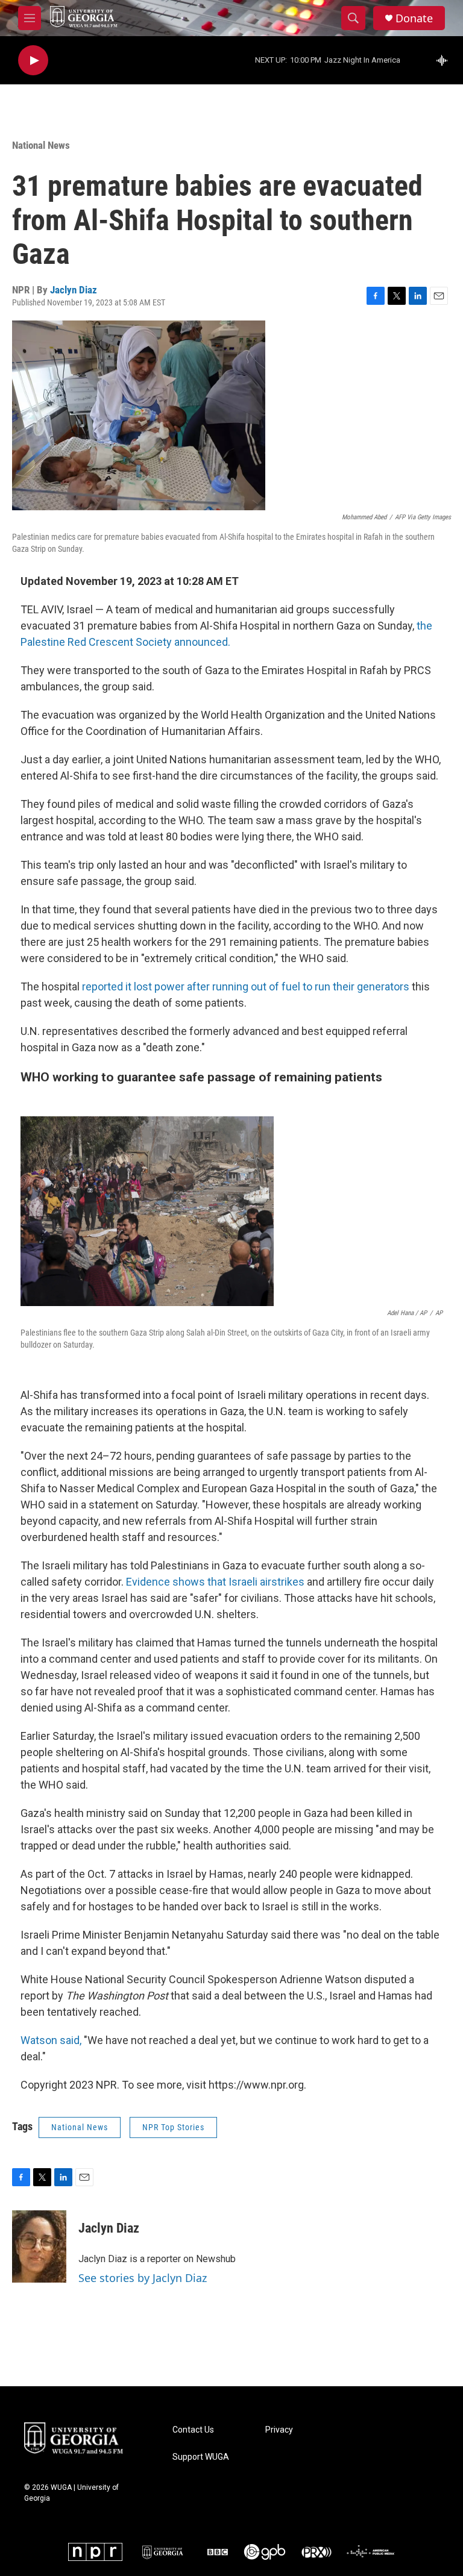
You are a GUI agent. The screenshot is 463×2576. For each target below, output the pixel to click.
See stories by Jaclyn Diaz (143, 2278)
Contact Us (193, 2430)
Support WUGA (201, 2457)
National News (41, 145)
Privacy (279, 2430)
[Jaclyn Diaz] (39, 2246)
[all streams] (445, 60)
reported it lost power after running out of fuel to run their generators (246, 986)
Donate (414, 18)
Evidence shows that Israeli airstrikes (216, 1582)
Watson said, (51, 2040)
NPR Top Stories (173, 2127)
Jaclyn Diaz (74, 290)
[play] (33, 61)
